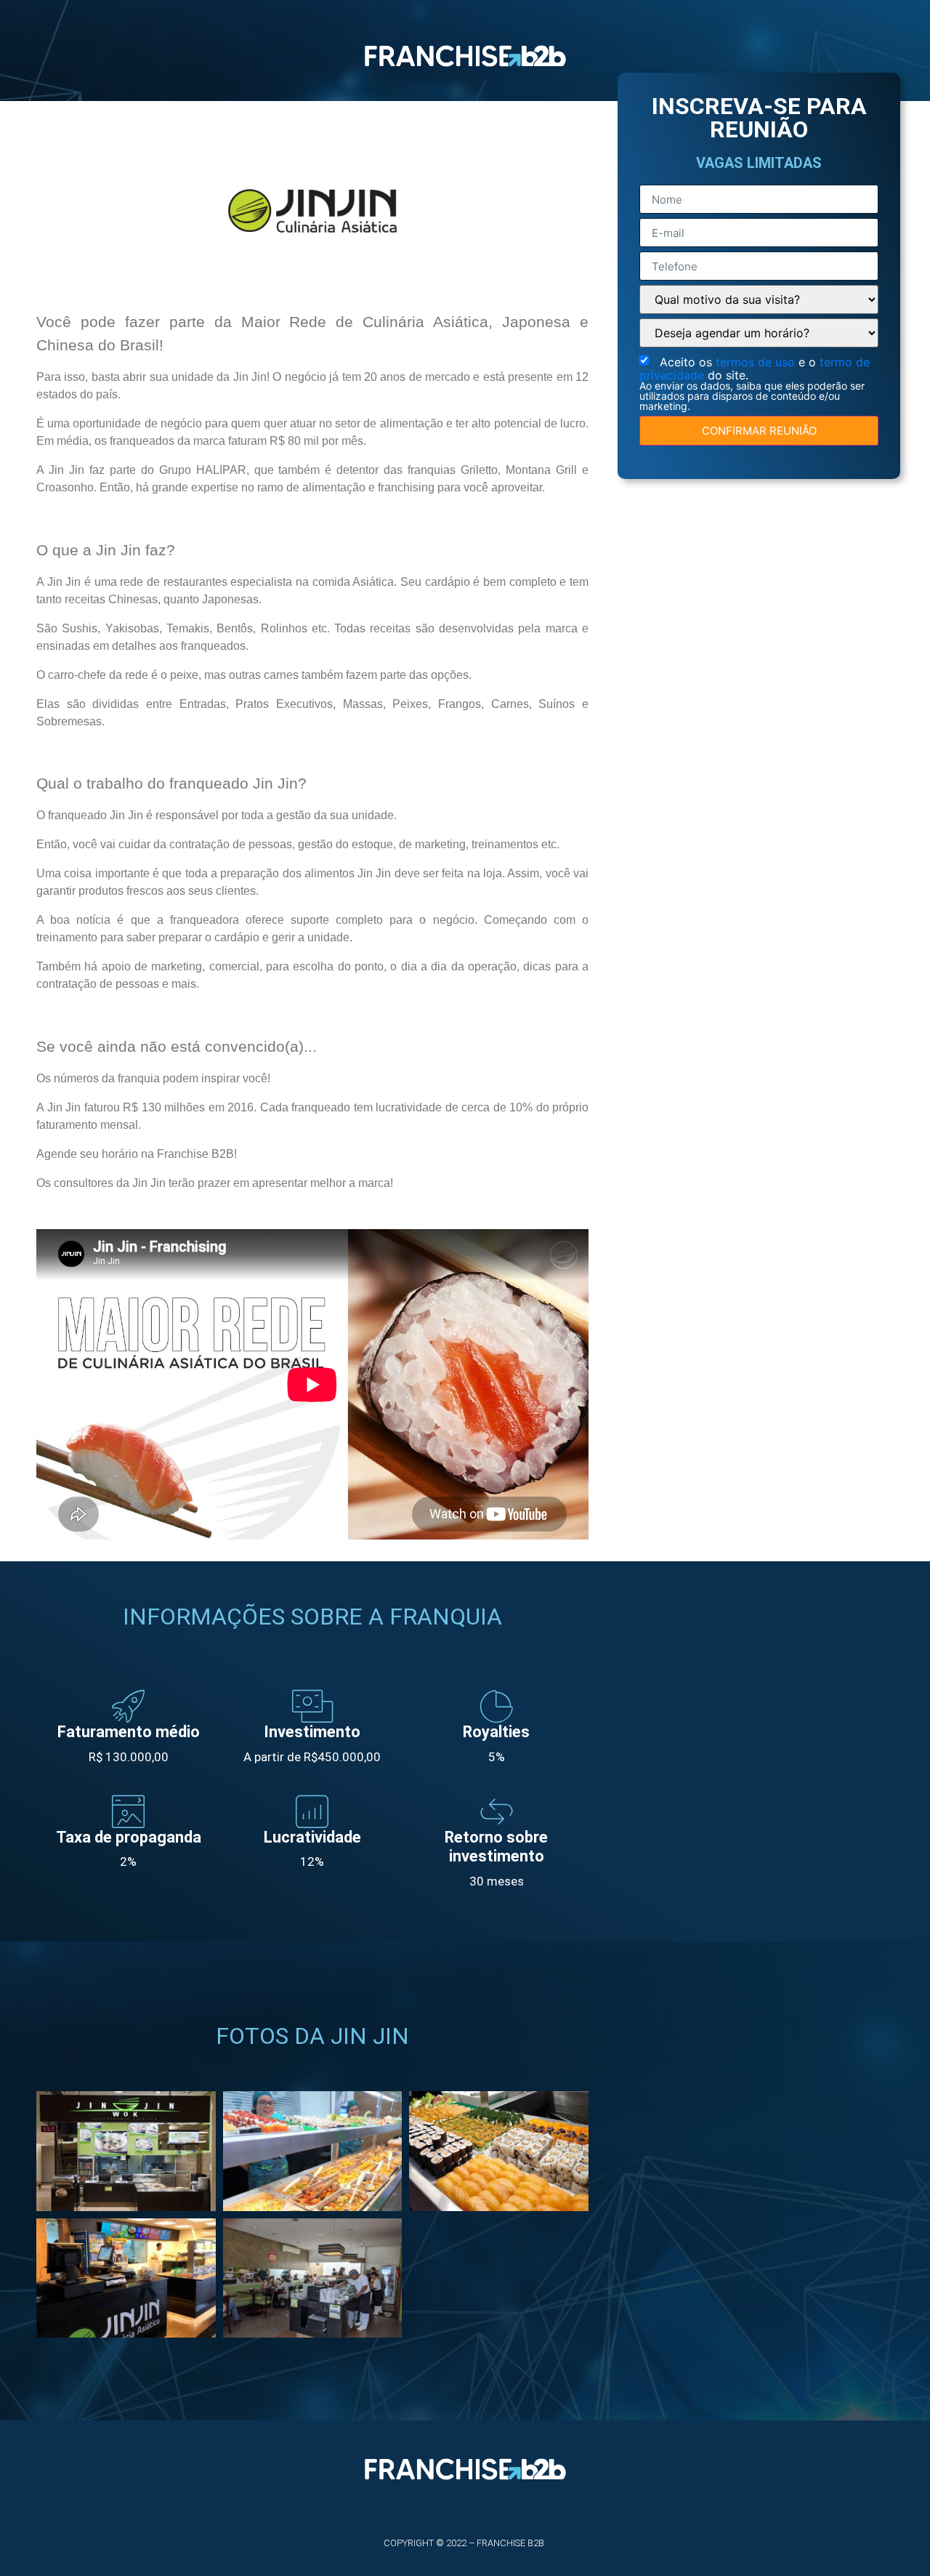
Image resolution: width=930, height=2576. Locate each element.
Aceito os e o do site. (755, 383)
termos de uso (757, 362)
